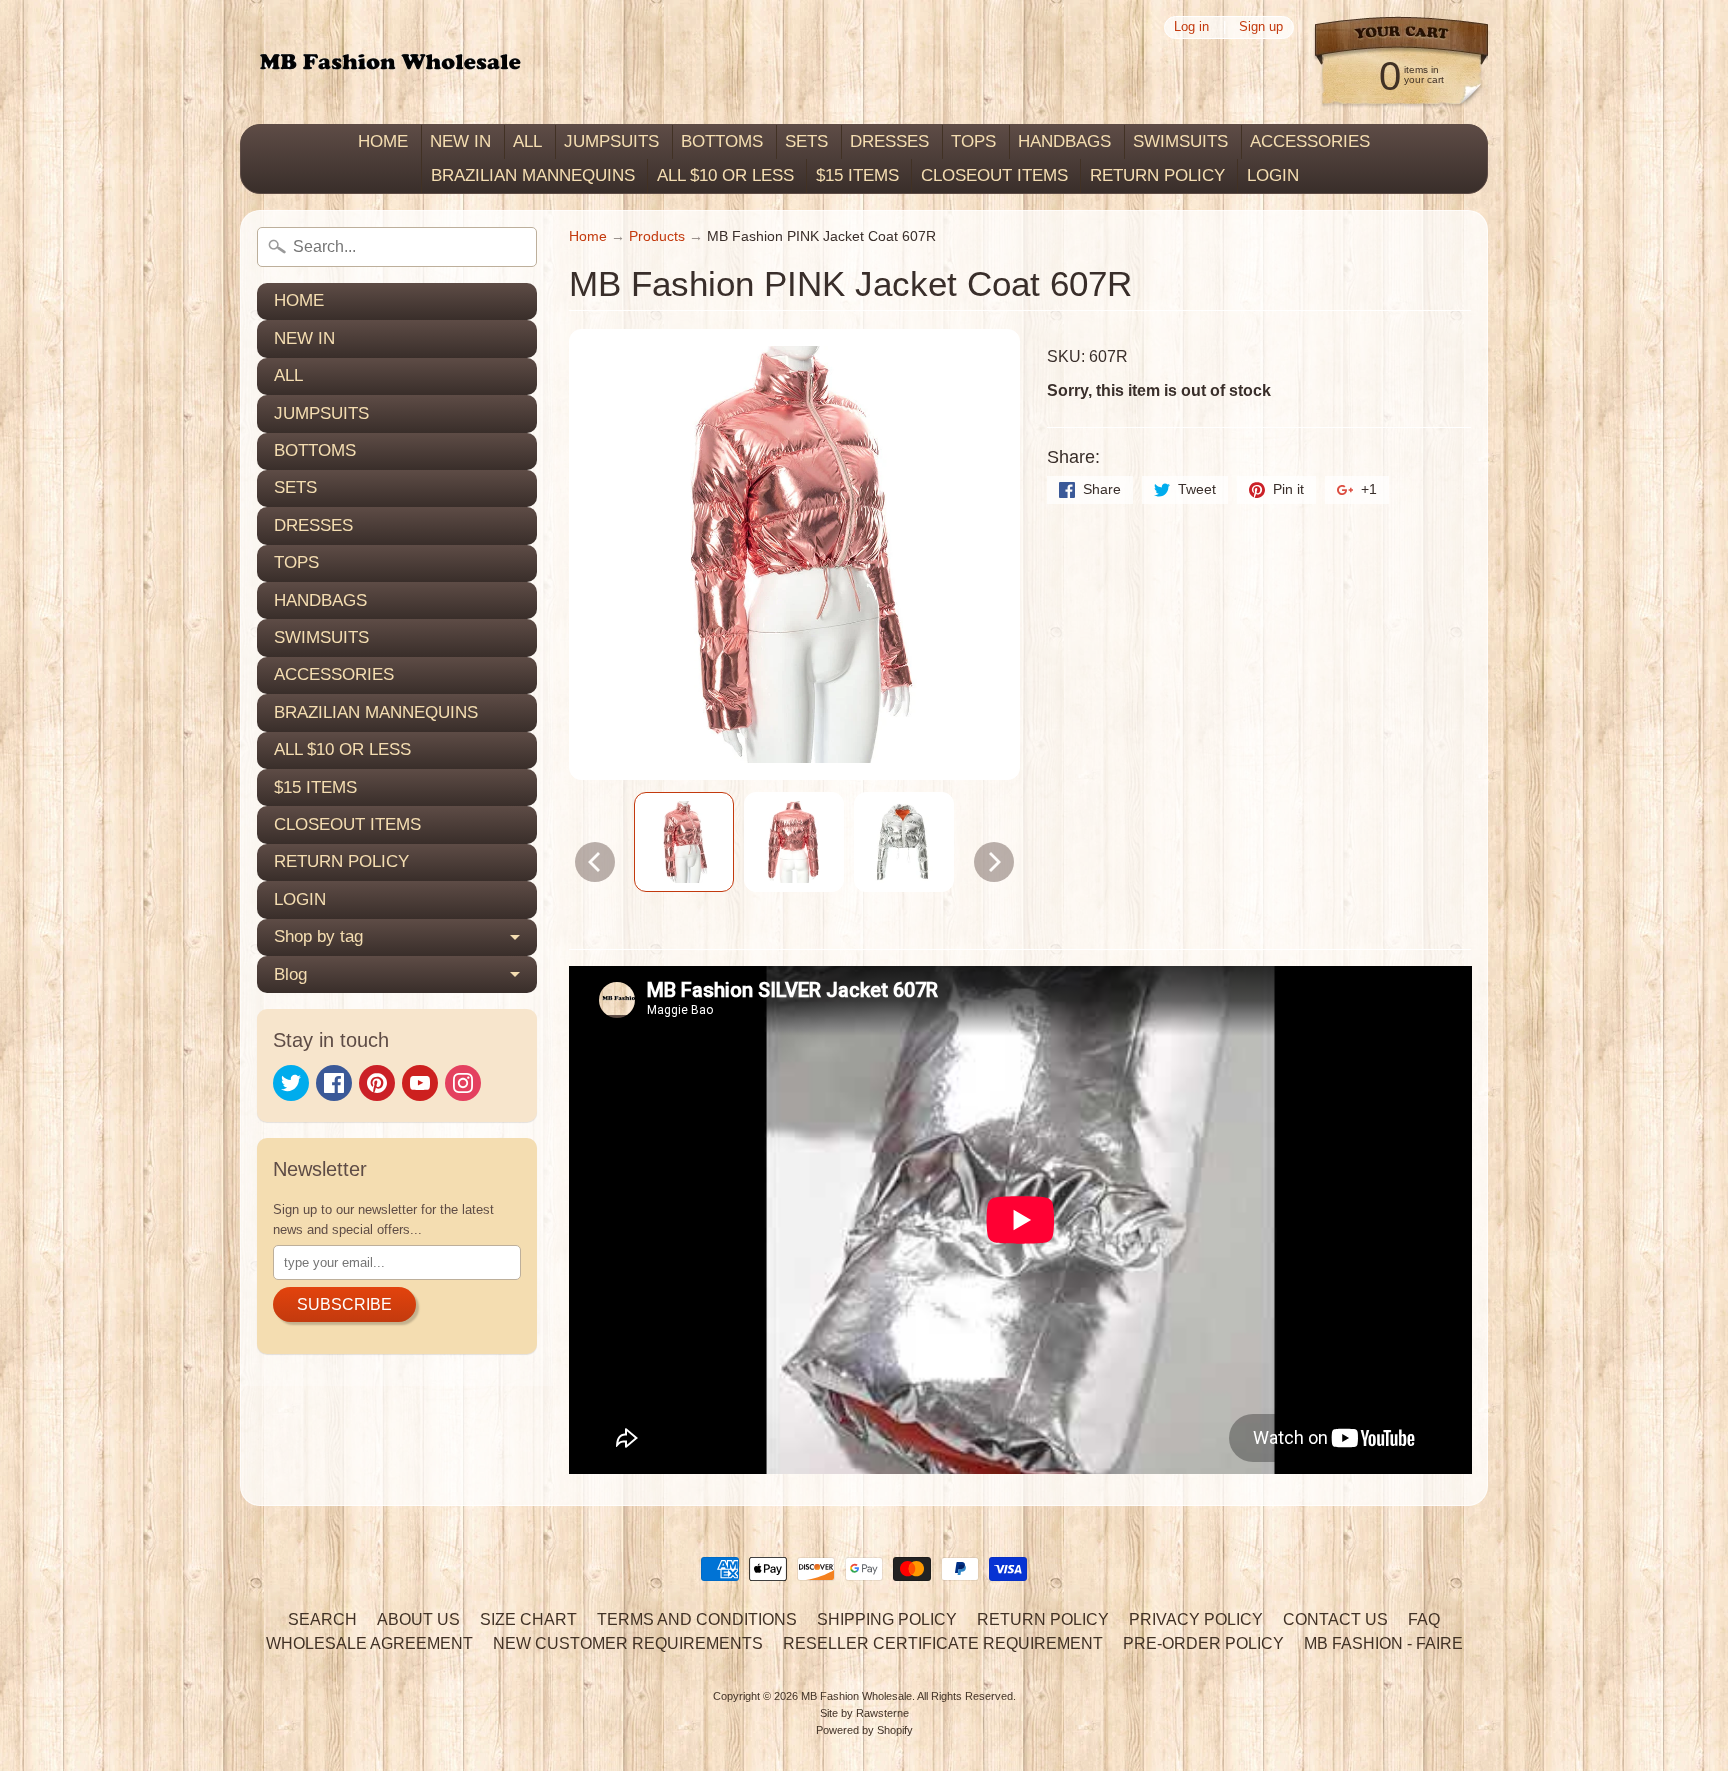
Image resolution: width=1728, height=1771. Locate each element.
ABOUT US (418, 1619)
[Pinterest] (377, 1083)
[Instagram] (463, 1083)
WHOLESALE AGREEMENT (369, 1643)
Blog (290, 974)
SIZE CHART (528, 1619)
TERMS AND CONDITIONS (697, 1619)
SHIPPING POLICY (887, 1619)
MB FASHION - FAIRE (1383, 1643)
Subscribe (344, 1304)
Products (657, 236)
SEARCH (322, 1619)
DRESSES (889, 141)
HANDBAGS (1064, 141)
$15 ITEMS (857, 175)
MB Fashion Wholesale (856, 1696)
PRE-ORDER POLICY (1203, 1643)
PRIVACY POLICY (1196, 1619)
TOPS (973, 141)
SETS (806, 141)
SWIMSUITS (1180, 141)
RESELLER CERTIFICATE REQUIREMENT (943, 1643)
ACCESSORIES (1310, 141)
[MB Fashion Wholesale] (390, 62)
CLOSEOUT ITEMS (994, 175)
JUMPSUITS (611, 141)
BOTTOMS (722, 141)
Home (588, 236)
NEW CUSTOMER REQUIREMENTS (628, 1643)
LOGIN (1273, 175)
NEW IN (460, 141)
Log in (1191, 27)
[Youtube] (420, 1083)
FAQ (1424, 1619)
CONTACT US (1335, 1619)
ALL (527, 141)
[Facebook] (334, 1083)
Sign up (1261, 27)
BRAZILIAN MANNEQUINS (533, 175)
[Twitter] (291, 1083)
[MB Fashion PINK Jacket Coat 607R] (684, 842)
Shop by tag (318, 936)
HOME (383, 141)
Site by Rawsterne (864, 1713)
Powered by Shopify (864, 1730)
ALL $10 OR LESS (725, 175)
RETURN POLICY (1157, 175)
